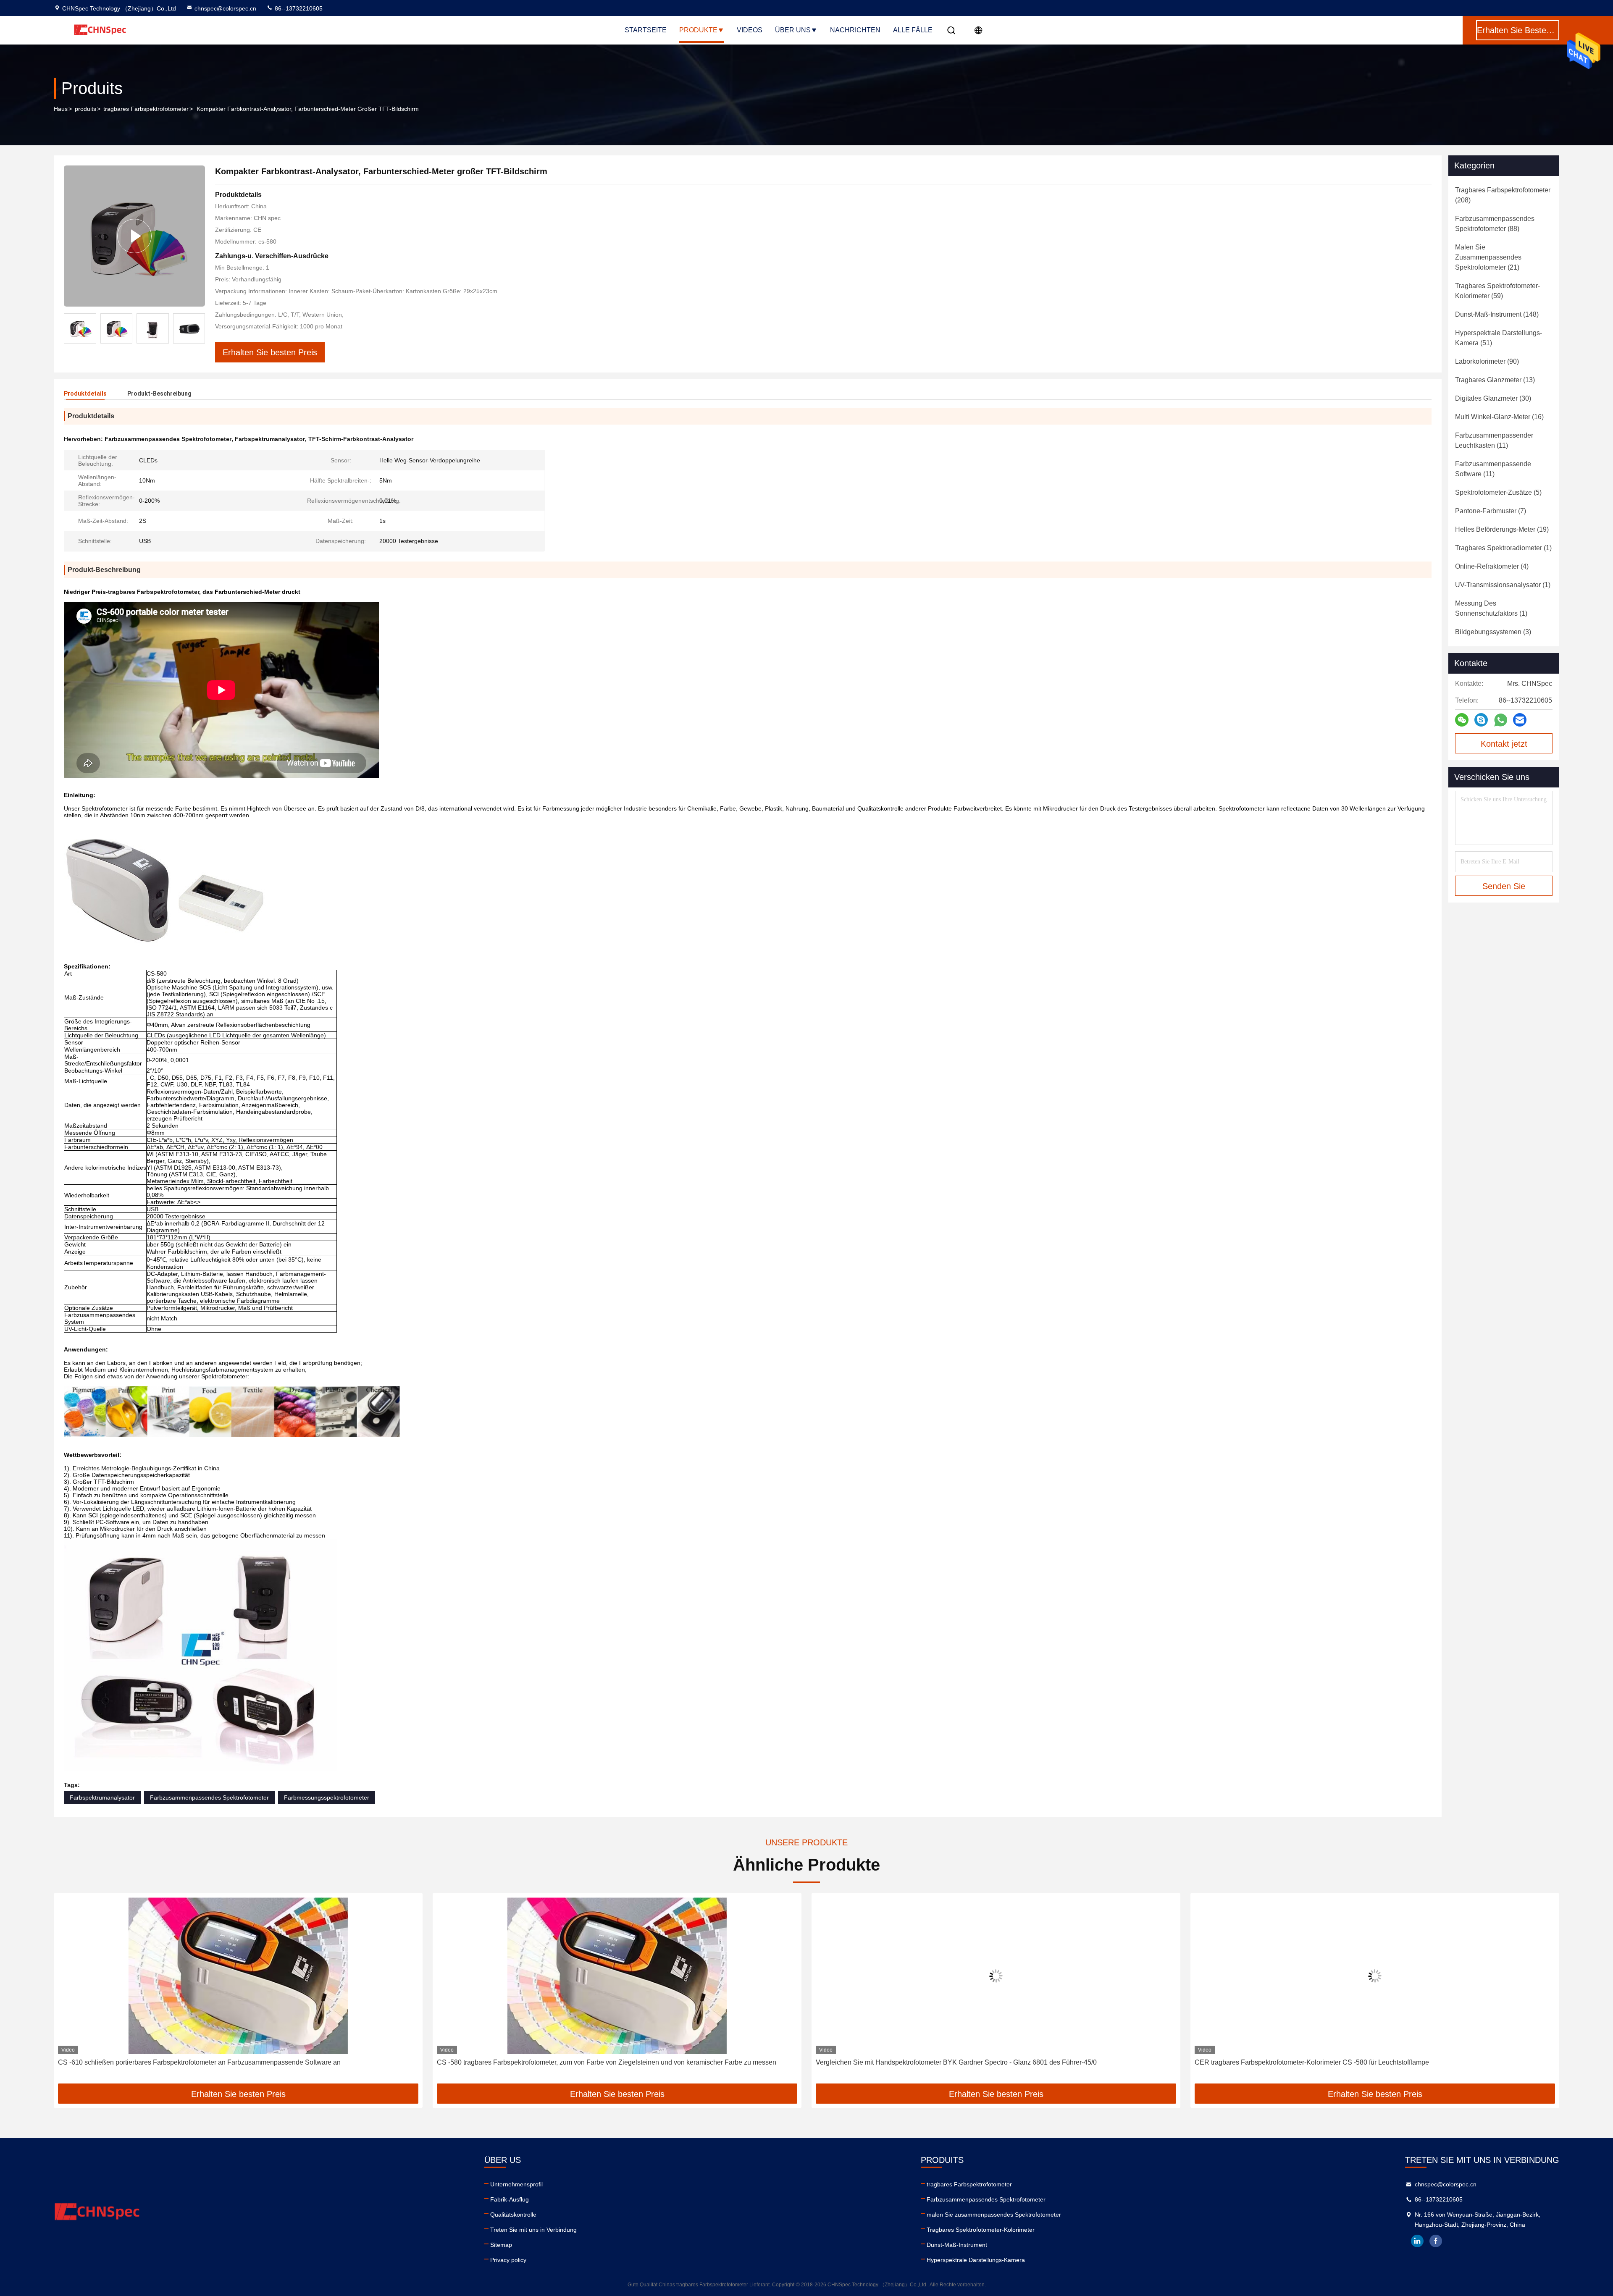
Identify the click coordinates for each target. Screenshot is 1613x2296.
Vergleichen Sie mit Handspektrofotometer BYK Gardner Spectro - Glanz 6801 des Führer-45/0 (577, 2062)
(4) (1492, 566)
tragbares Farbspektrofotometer (146, 109)
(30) (1493, 398)
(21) (1488, 257)
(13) (1495, 380)
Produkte (698, 30)
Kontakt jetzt (1504, 744)
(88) (1495, 224)
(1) (1503, 548)
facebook (1436, 2241)
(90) (1487, 361)
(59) (1497, 291)
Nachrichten (855, 30)
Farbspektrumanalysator (102, 1797)
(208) (1503, 195)
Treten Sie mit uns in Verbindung (533, 2230)
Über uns (793, 30)
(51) (1499, 338)
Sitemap (501, 2245)
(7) (1491, 511)
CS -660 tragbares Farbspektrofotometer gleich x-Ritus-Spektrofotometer (1302, 2062)
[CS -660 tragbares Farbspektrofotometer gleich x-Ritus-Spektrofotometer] (1375, 1976)
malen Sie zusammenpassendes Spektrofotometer (994, 2215)
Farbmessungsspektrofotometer (327, 1797)
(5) (1498, 492)
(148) (1497, 314)
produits (85, 109)
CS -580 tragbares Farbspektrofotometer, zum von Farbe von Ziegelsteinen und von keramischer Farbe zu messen (228, 2062)
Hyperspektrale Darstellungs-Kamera (976, 2260)
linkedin (1417, 2241)
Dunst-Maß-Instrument (957, 2245)
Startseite (646, 30)
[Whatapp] (1501, 720)
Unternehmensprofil (516, 2184)
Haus (61, 109)
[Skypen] (1481, 720)
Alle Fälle (913, 30)
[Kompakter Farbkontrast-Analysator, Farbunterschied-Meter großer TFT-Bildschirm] (134, 236)
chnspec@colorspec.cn (225, 8)
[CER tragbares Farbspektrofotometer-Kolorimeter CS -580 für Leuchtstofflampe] (996, 1976)
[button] (199, 328)
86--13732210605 (298, 8)
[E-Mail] (1520, 720)
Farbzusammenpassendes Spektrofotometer (209, 1797)
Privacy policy (508, 2260)
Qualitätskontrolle (513, 2215)
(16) (1499, 417)
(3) (1493, 632)
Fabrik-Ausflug (510, 2199)
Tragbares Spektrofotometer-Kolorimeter (981, 2230)
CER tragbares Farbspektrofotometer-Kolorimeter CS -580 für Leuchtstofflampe (933, 2062)
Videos (750, 30)
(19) (1502, 529)
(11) (1494, 440)
